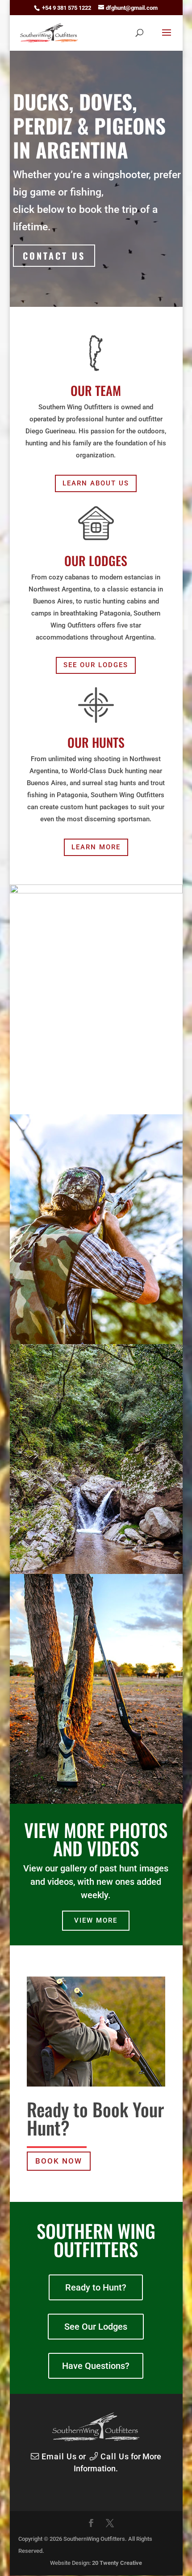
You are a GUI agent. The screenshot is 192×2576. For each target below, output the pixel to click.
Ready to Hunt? (96, 2287)
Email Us (58, 2456)
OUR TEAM (96, 390)
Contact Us (54, 256)
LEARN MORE (96, 847)
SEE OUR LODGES (96, 665)
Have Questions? (96, 2366)
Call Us (114, 2456)
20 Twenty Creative (117, 2563)
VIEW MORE (96, 1920)
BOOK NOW (59, 2161)
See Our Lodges (96, 2327)
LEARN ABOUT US (96, 483)
